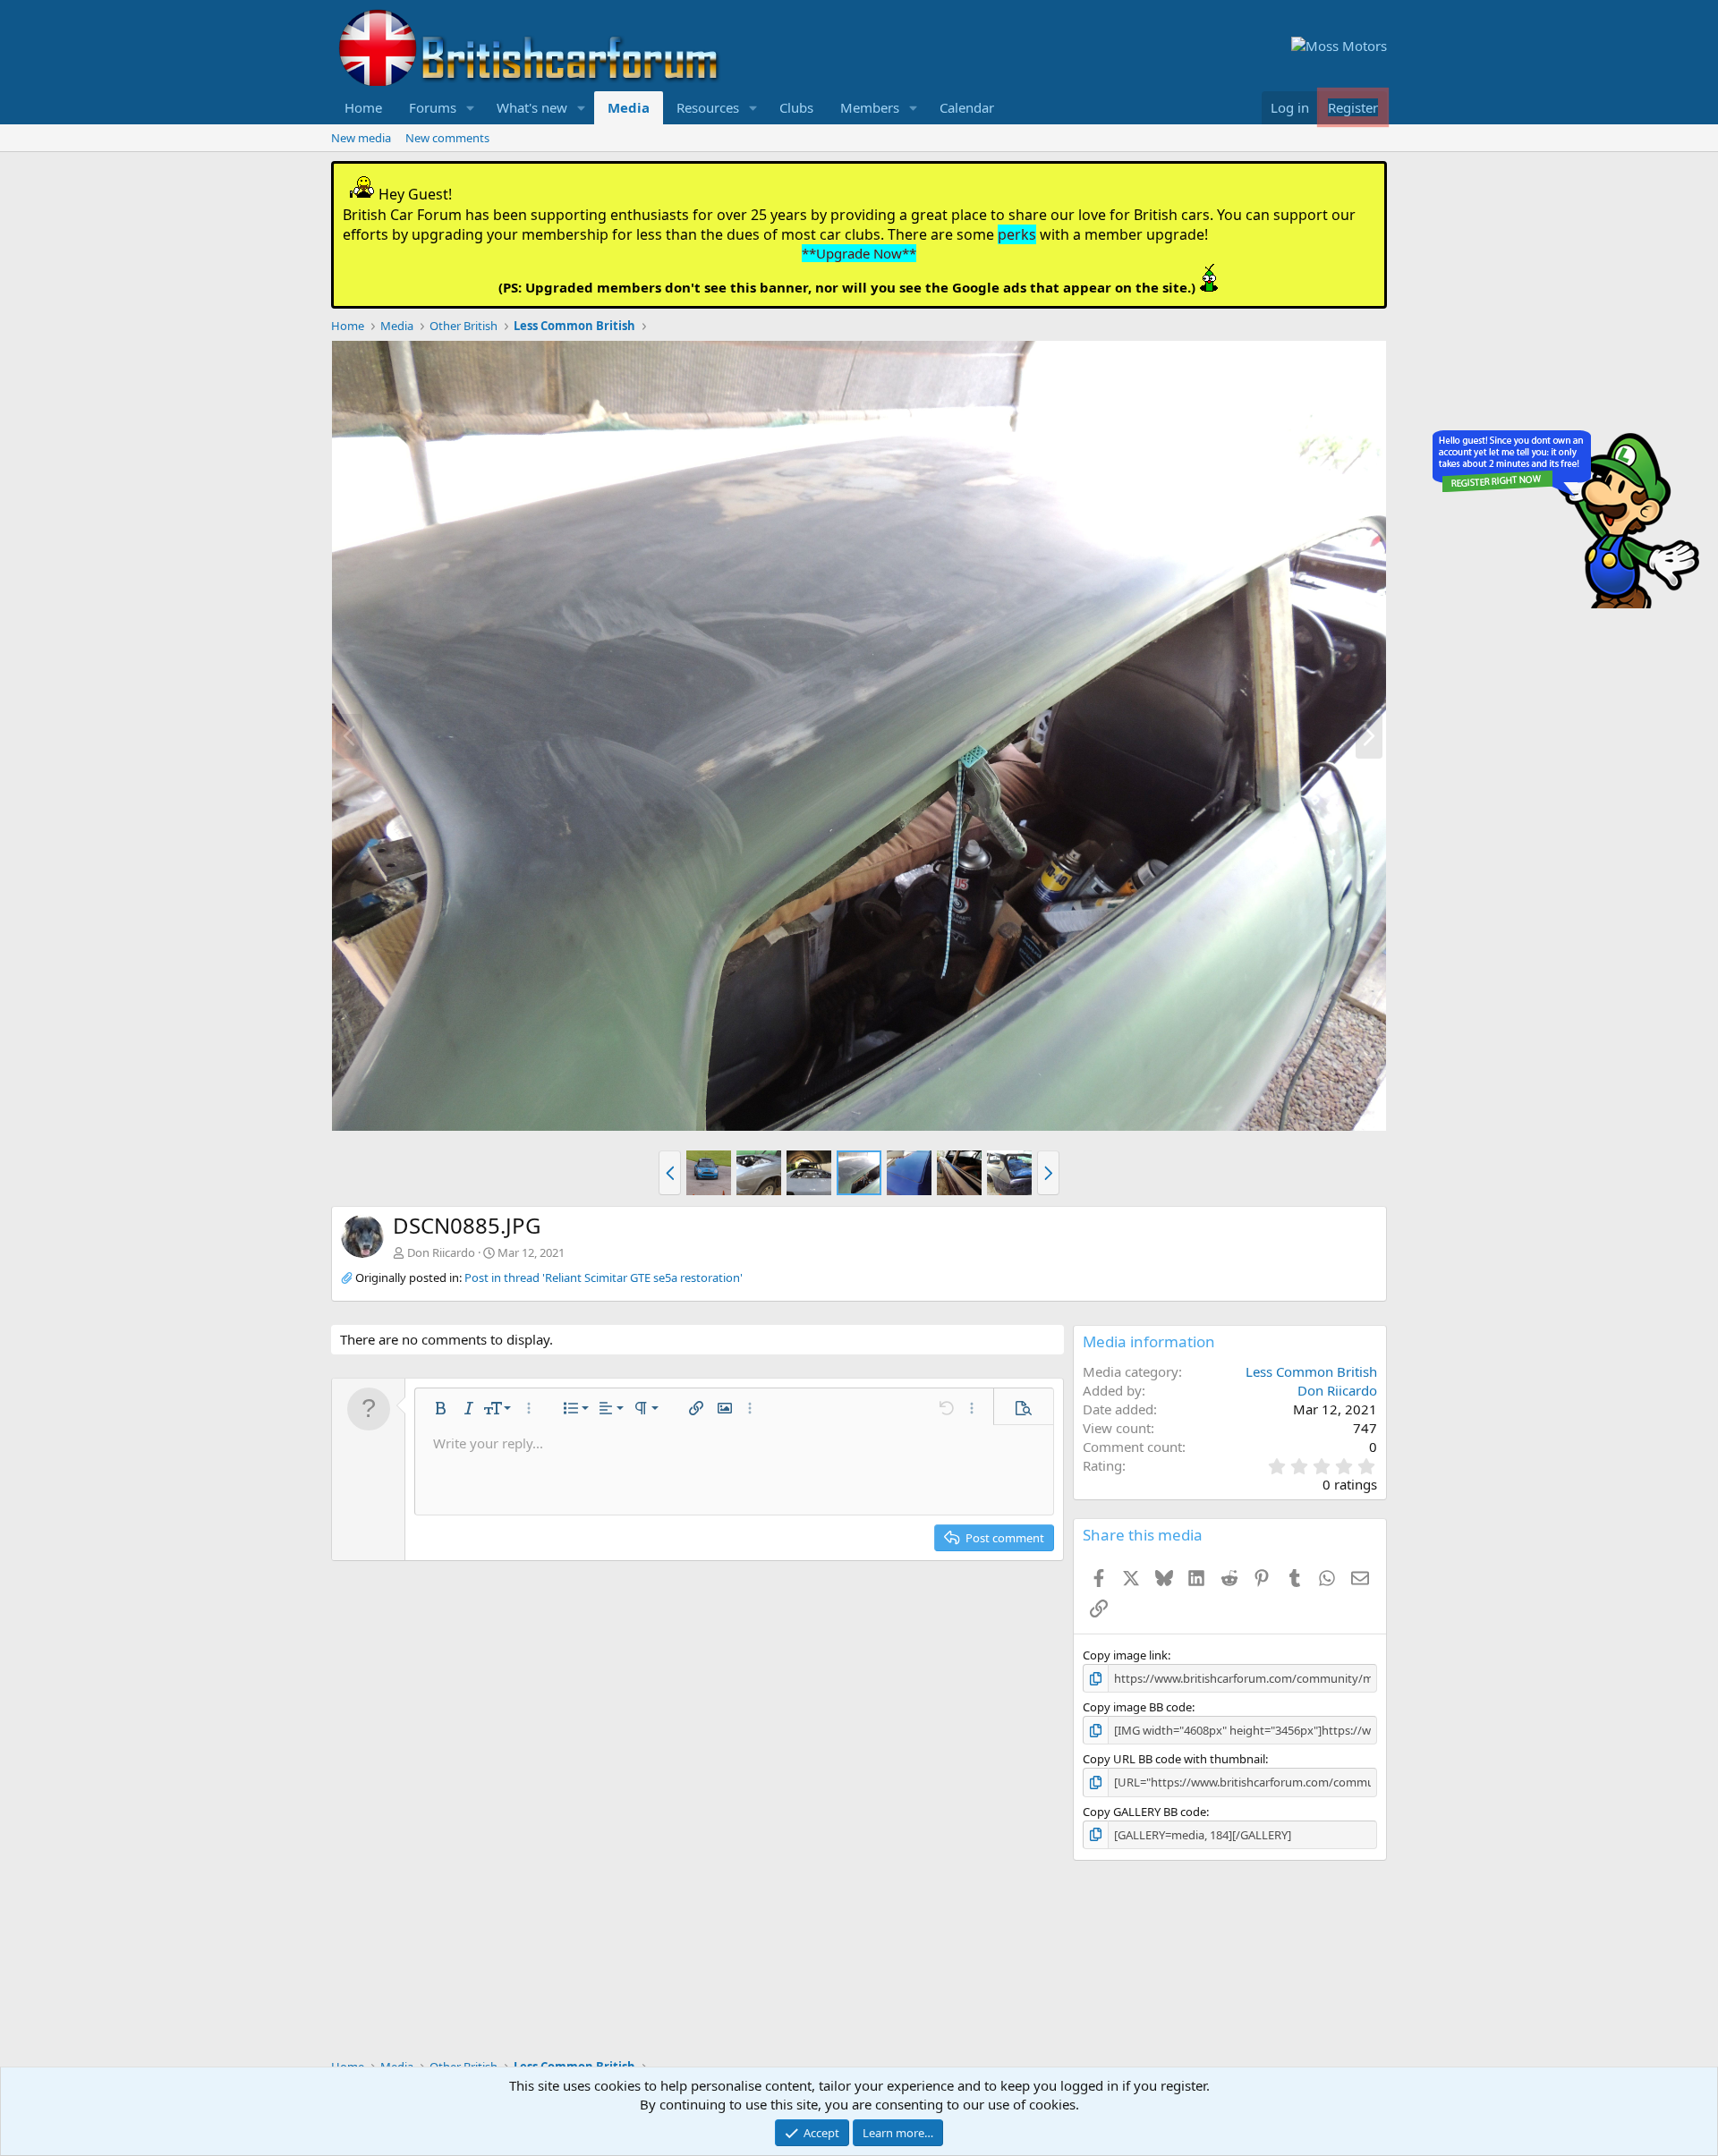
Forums (433, 107)
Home (363, 107)
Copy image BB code (1137, 1707)
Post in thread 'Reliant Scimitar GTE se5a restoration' (604, 1277)
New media (361, 138)
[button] (471, 108)
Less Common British (1311, 1371)
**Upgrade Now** (859, 253)
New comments (447, 138)
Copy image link (1125, 1655)
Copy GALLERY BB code (1144, 1812)
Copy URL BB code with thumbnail (1174, 1759)
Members (870, 107)
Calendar (967, 107)
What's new (532, 107)
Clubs (796, 107)
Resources (708, 107)
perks (1017, 234)
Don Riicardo (441, 1252)
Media (629, 107)
